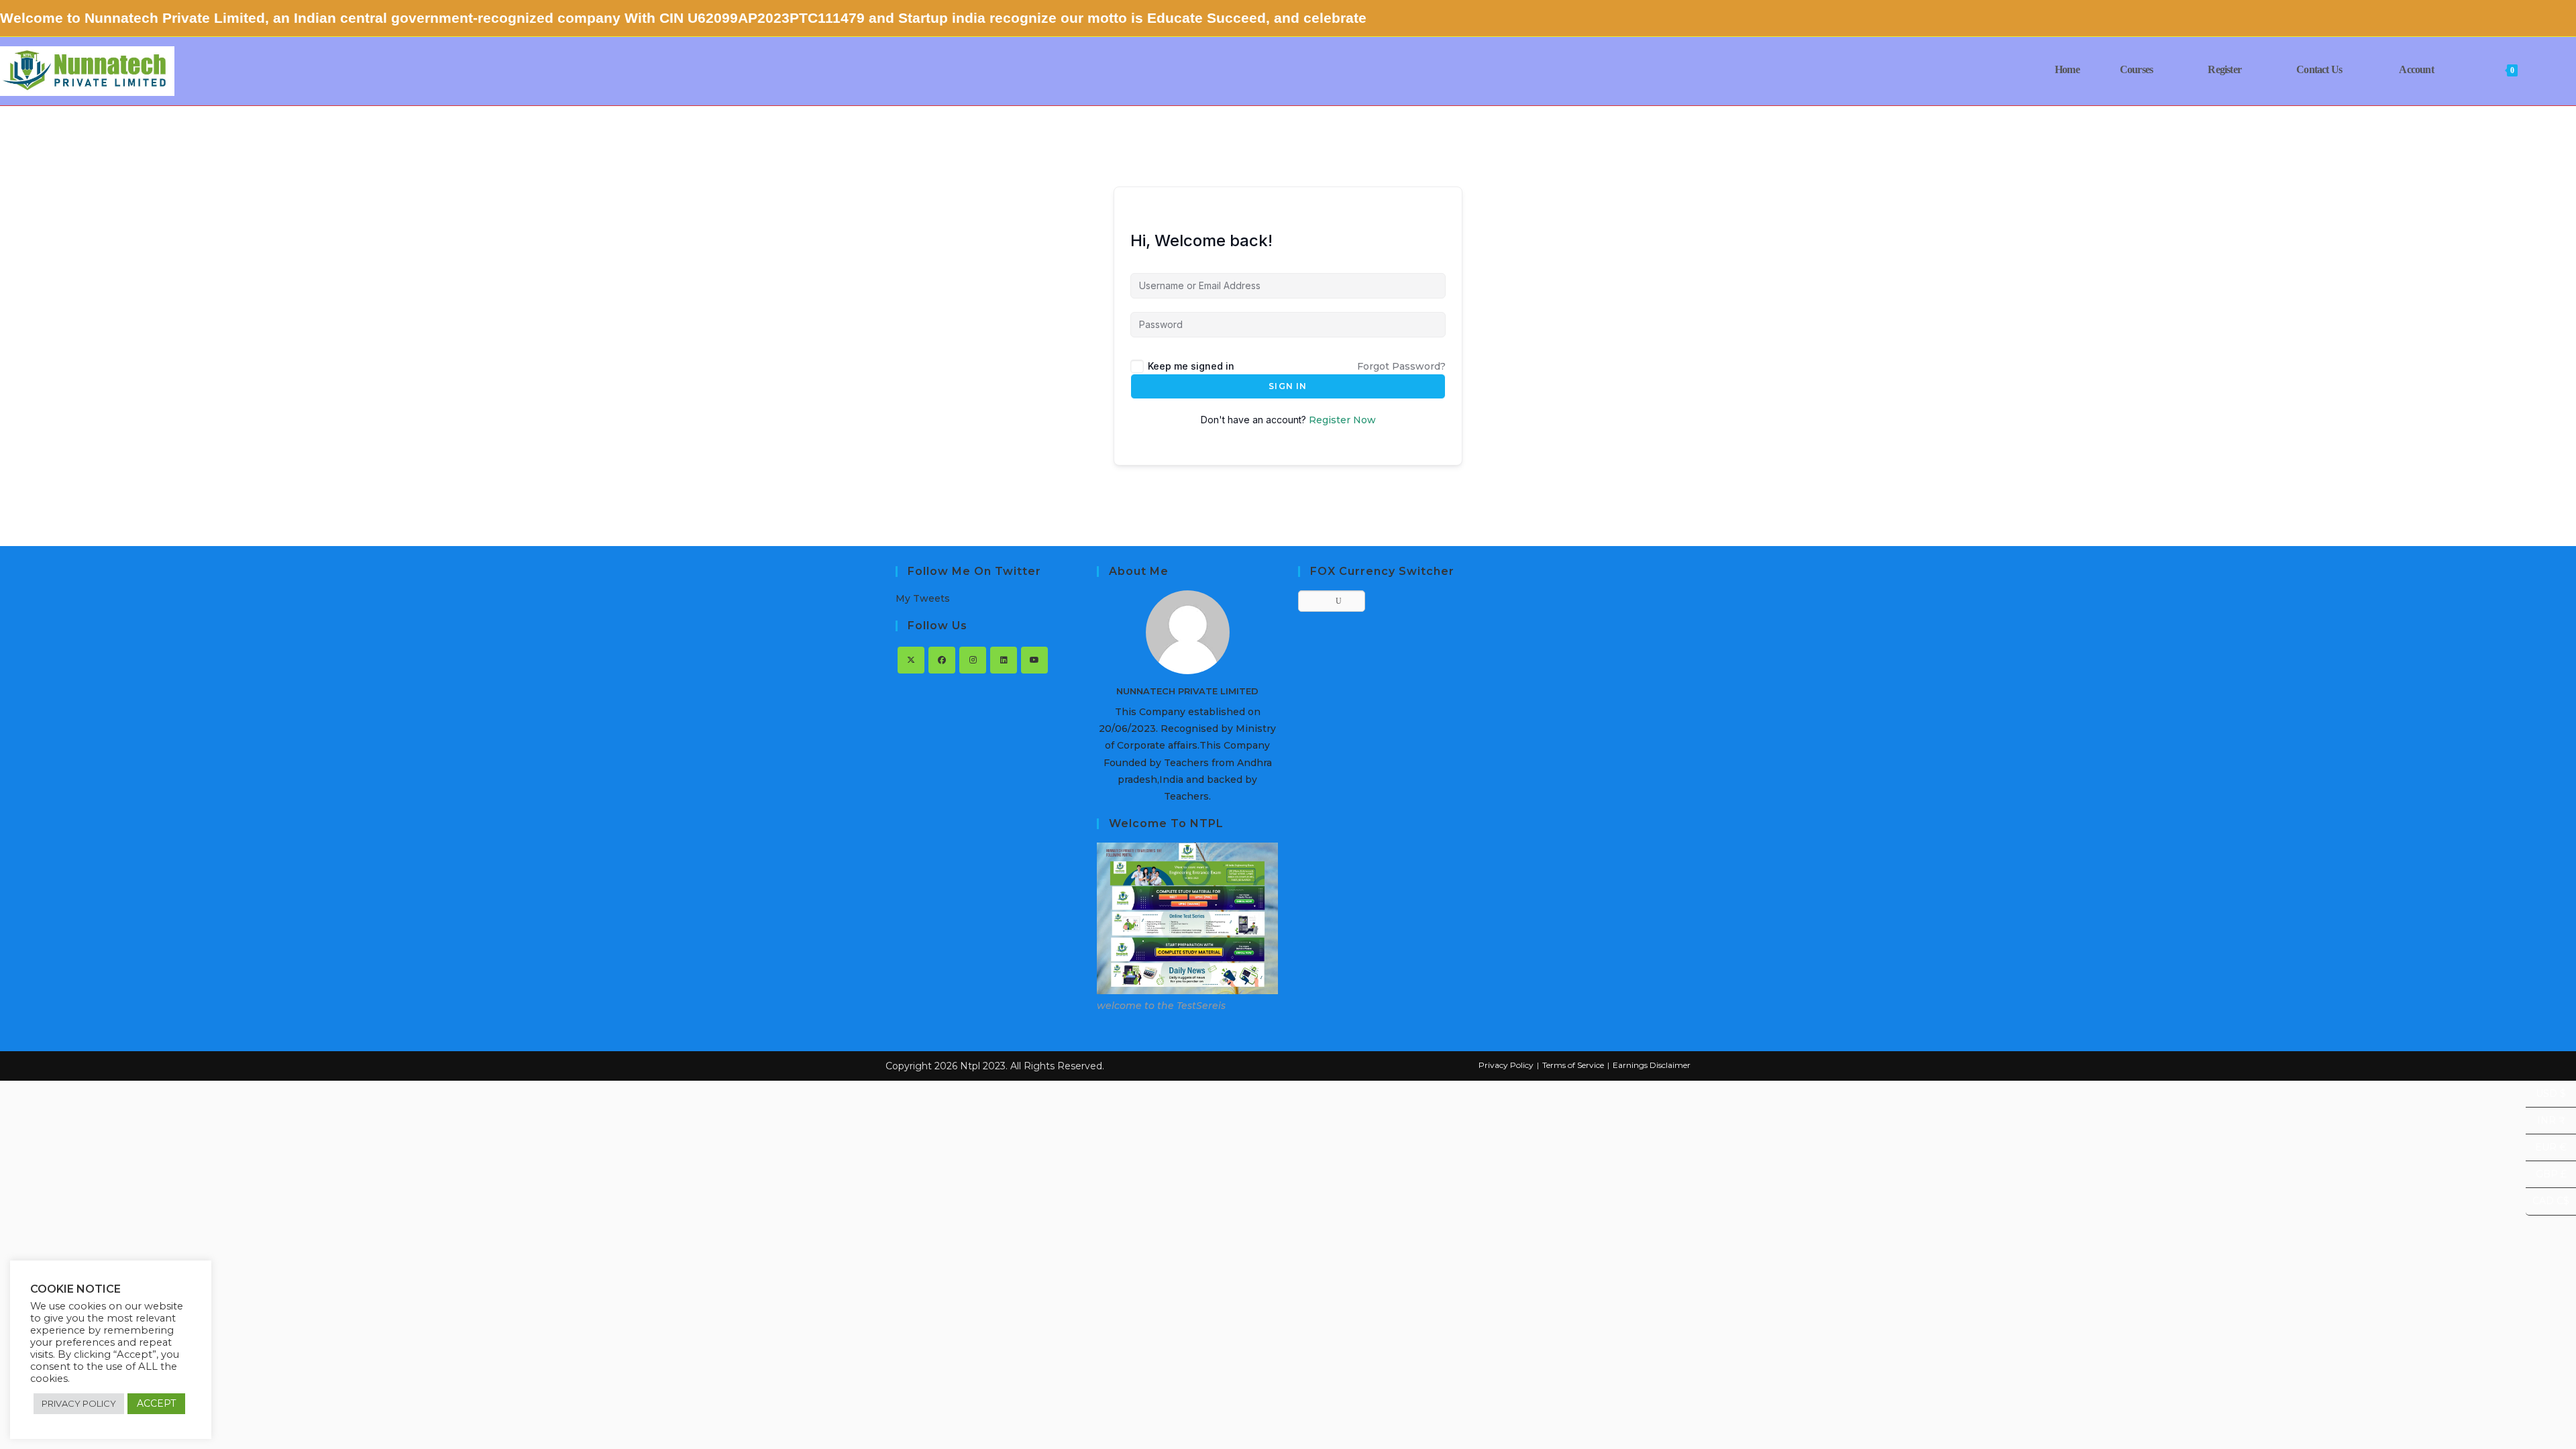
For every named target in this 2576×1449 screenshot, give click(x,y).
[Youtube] (1034, 660)
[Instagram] (973, 660)
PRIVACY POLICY (79, 1403)
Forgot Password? (1401, 366)
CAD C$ (2547, 1201)
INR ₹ (2545, 1121)
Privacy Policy (1506, 1065)
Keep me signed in (1191, 366)
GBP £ (2546, 1174)
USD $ (2546, 1094)
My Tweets (923, 598)
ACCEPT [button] (156, 1403)
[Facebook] (942, 660)
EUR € (2546, 1147)
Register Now (1342, 420)
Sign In (1288, 386)
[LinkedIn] (1004, 660)
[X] (911, 660)
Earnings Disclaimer (1652, 1065)
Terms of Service (1573, 1065)
